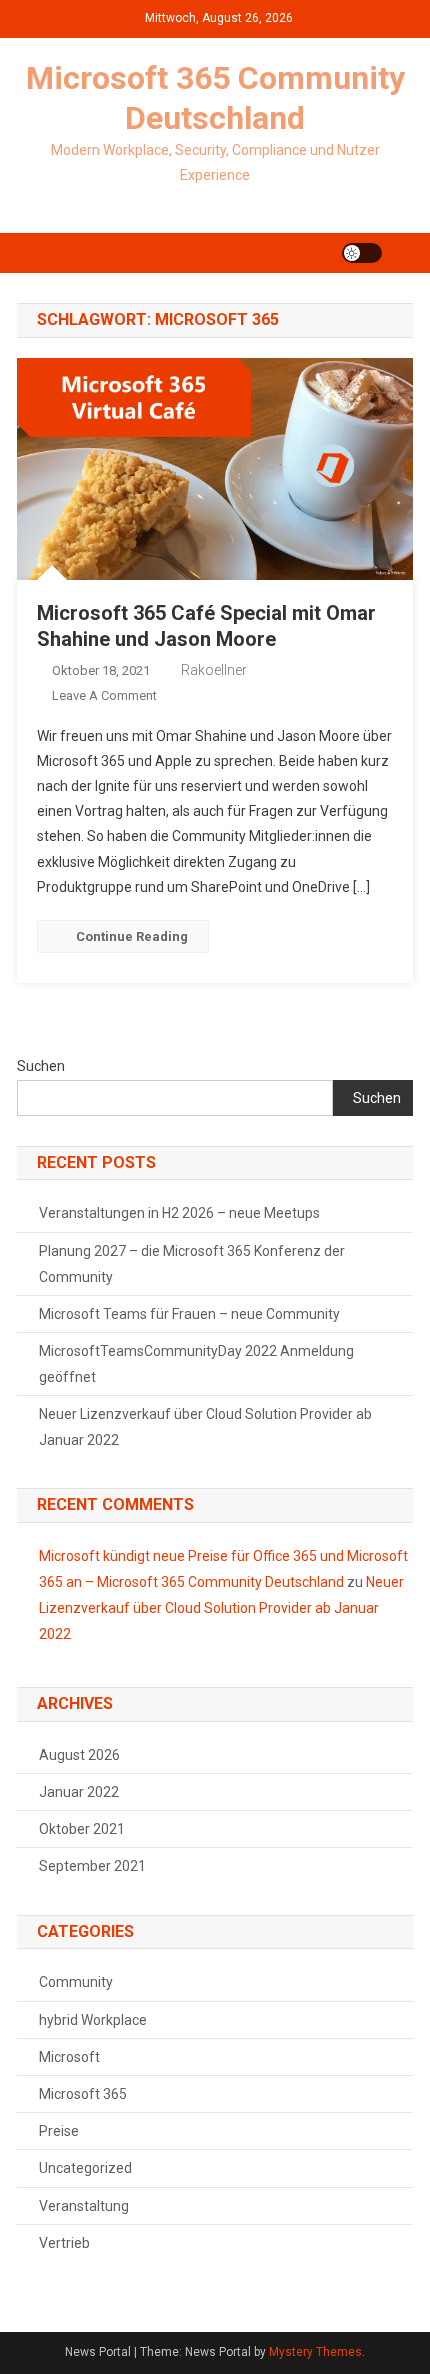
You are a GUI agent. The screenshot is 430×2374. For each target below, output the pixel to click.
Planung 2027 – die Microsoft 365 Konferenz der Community (192, 1264)
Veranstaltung (84, 2206)
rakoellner (214, 670)
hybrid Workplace (93, 2020)
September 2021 (92, 1866)
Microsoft (69, 2057)
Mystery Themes (315, 2352)
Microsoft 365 (83, 2094)
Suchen (41, 1066)
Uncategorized (85, 2168)
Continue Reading (132, 936)
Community (76, 1982)
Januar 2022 (79, 1792)
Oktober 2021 (82, 1829)
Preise (59, 2131)
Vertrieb (64, 2243)
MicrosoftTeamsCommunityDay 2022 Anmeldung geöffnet (196, 1364)
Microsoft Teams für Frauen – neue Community (189, 1314)
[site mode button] (362, 253)
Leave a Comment (104, 695)
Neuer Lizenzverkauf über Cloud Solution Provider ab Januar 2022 (205, 1427)
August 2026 (79, 1755)
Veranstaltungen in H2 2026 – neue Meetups (179, 1213)
